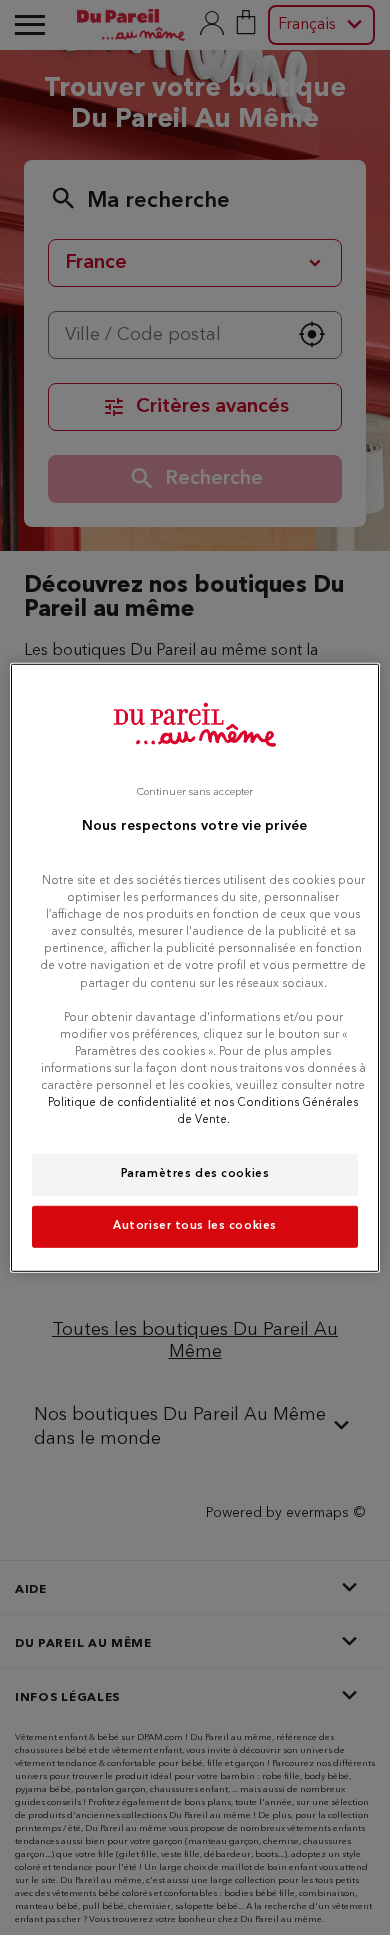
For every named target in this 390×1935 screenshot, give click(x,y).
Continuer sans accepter (195, 791)
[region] (195, 967)
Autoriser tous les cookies (195, 1226)
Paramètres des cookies (195, 1174)
